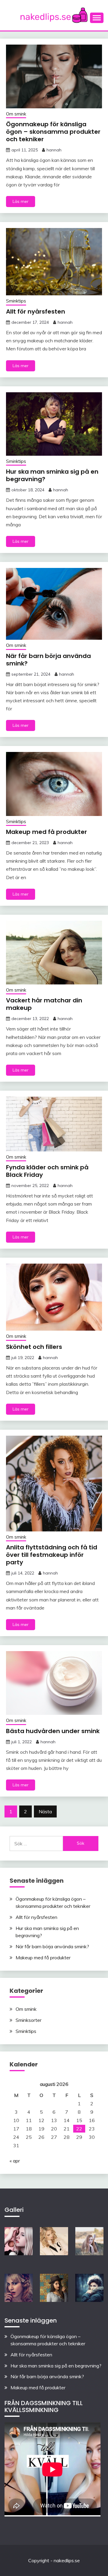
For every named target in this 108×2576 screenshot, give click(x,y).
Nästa (45, 1811)
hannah (54, 150)
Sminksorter (28, 2020)
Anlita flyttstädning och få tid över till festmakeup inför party (52, 1555)
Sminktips (16, 301)
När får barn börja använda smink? (48, 660)
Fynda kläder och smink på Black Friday (47, 1171)
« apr (15, 2161)
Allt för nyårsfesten (36, 311)
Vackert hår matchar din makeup (44, 1004)
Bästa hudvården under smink (53, 1731)
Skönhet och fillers (34, 1347)
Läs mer (21, 201)
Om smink (16, 114)
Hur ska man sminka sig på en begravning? (52, 475)
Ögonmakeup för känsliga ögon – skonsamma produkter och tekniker (53, 132)
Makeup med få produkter (46, 832)
